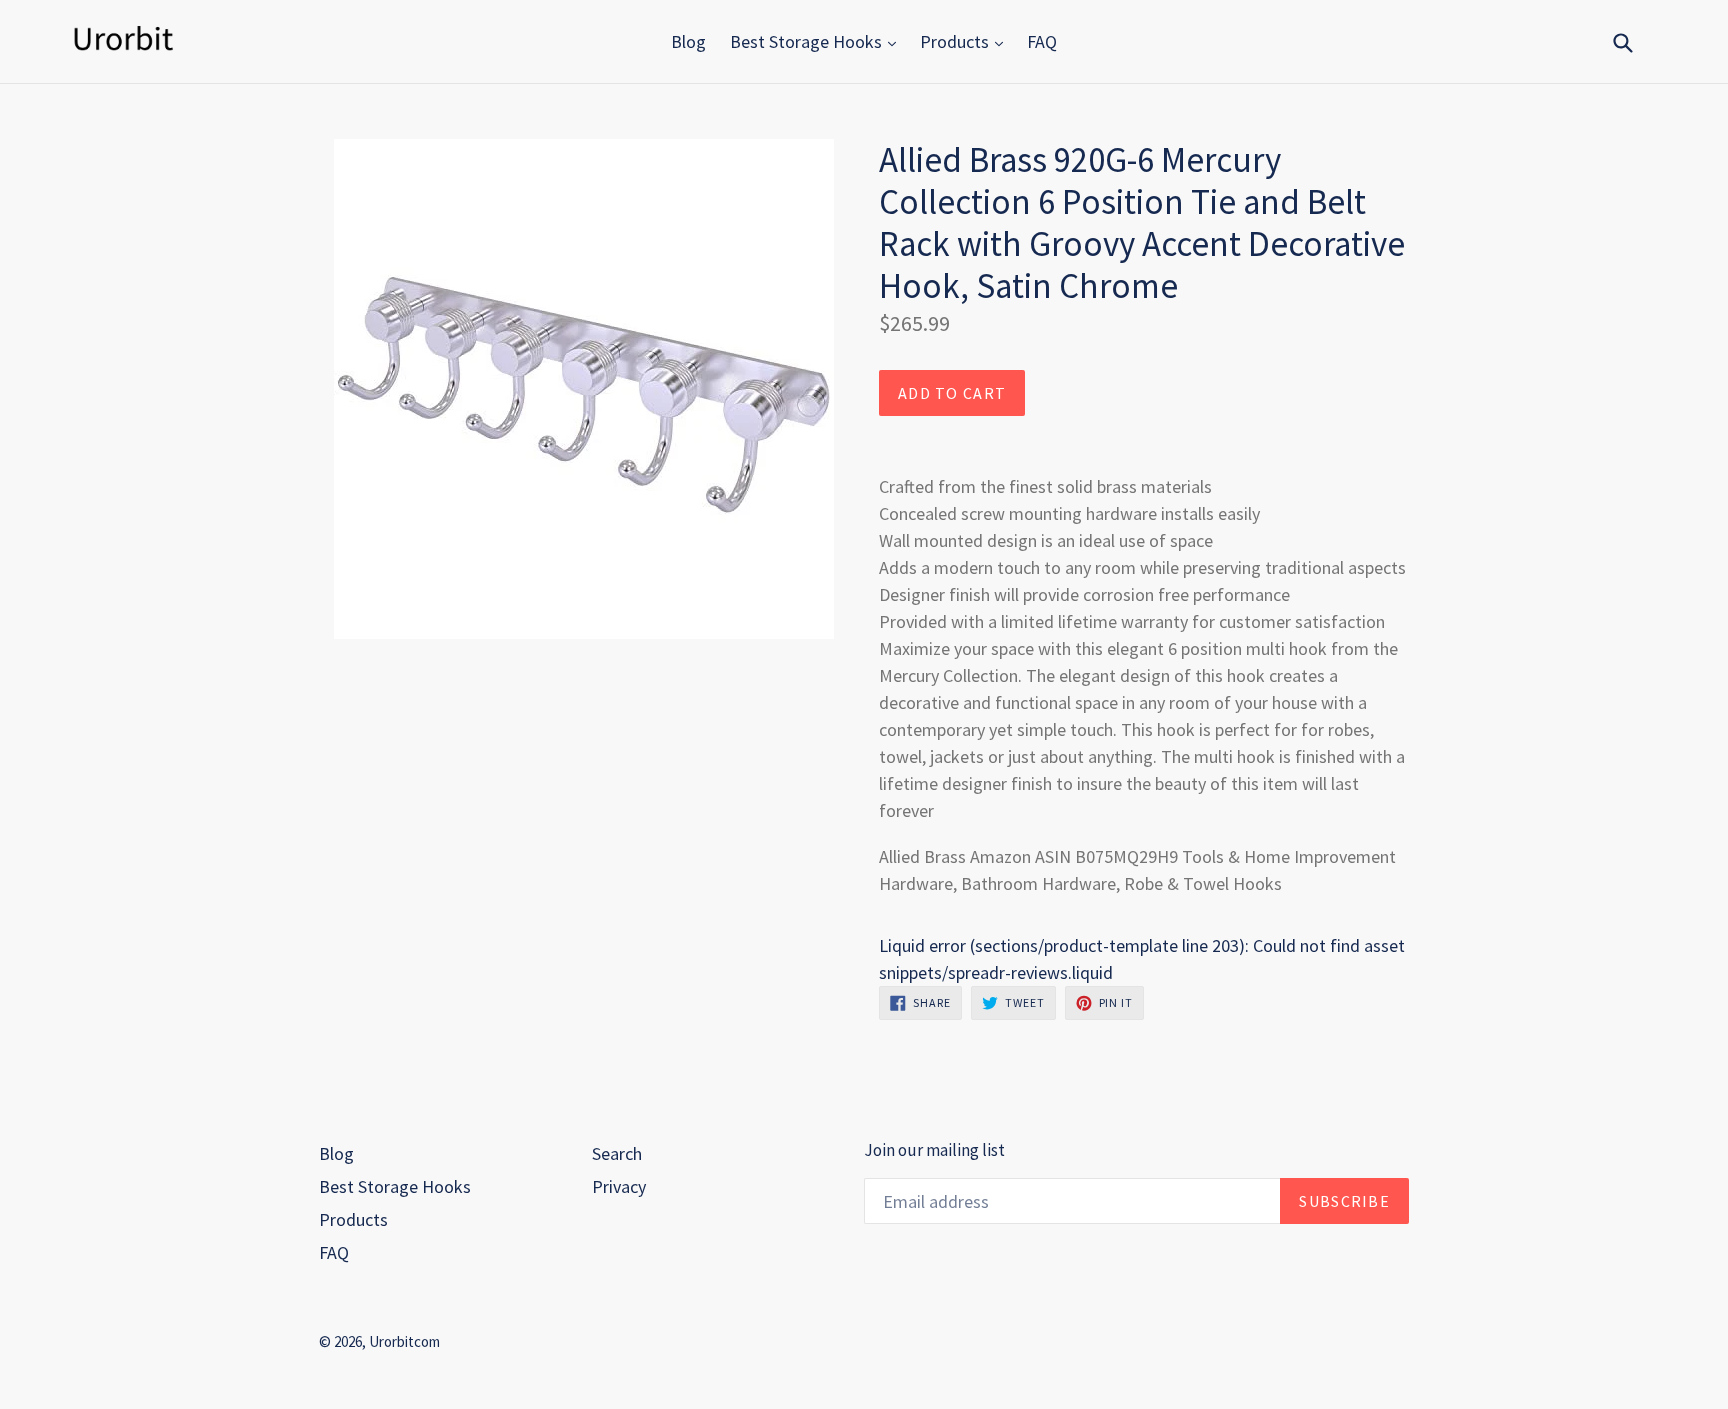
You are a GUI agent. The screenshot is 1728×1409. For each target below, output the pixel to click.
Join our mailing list (934, 1150)
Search (617, 1153)
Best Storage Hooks (808, 41)
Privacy (619, 1186)
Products (956, 41)
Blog (688, 41)
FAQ (1042, 41)
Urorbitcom (404, 1341)
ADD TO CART (952, 393)
